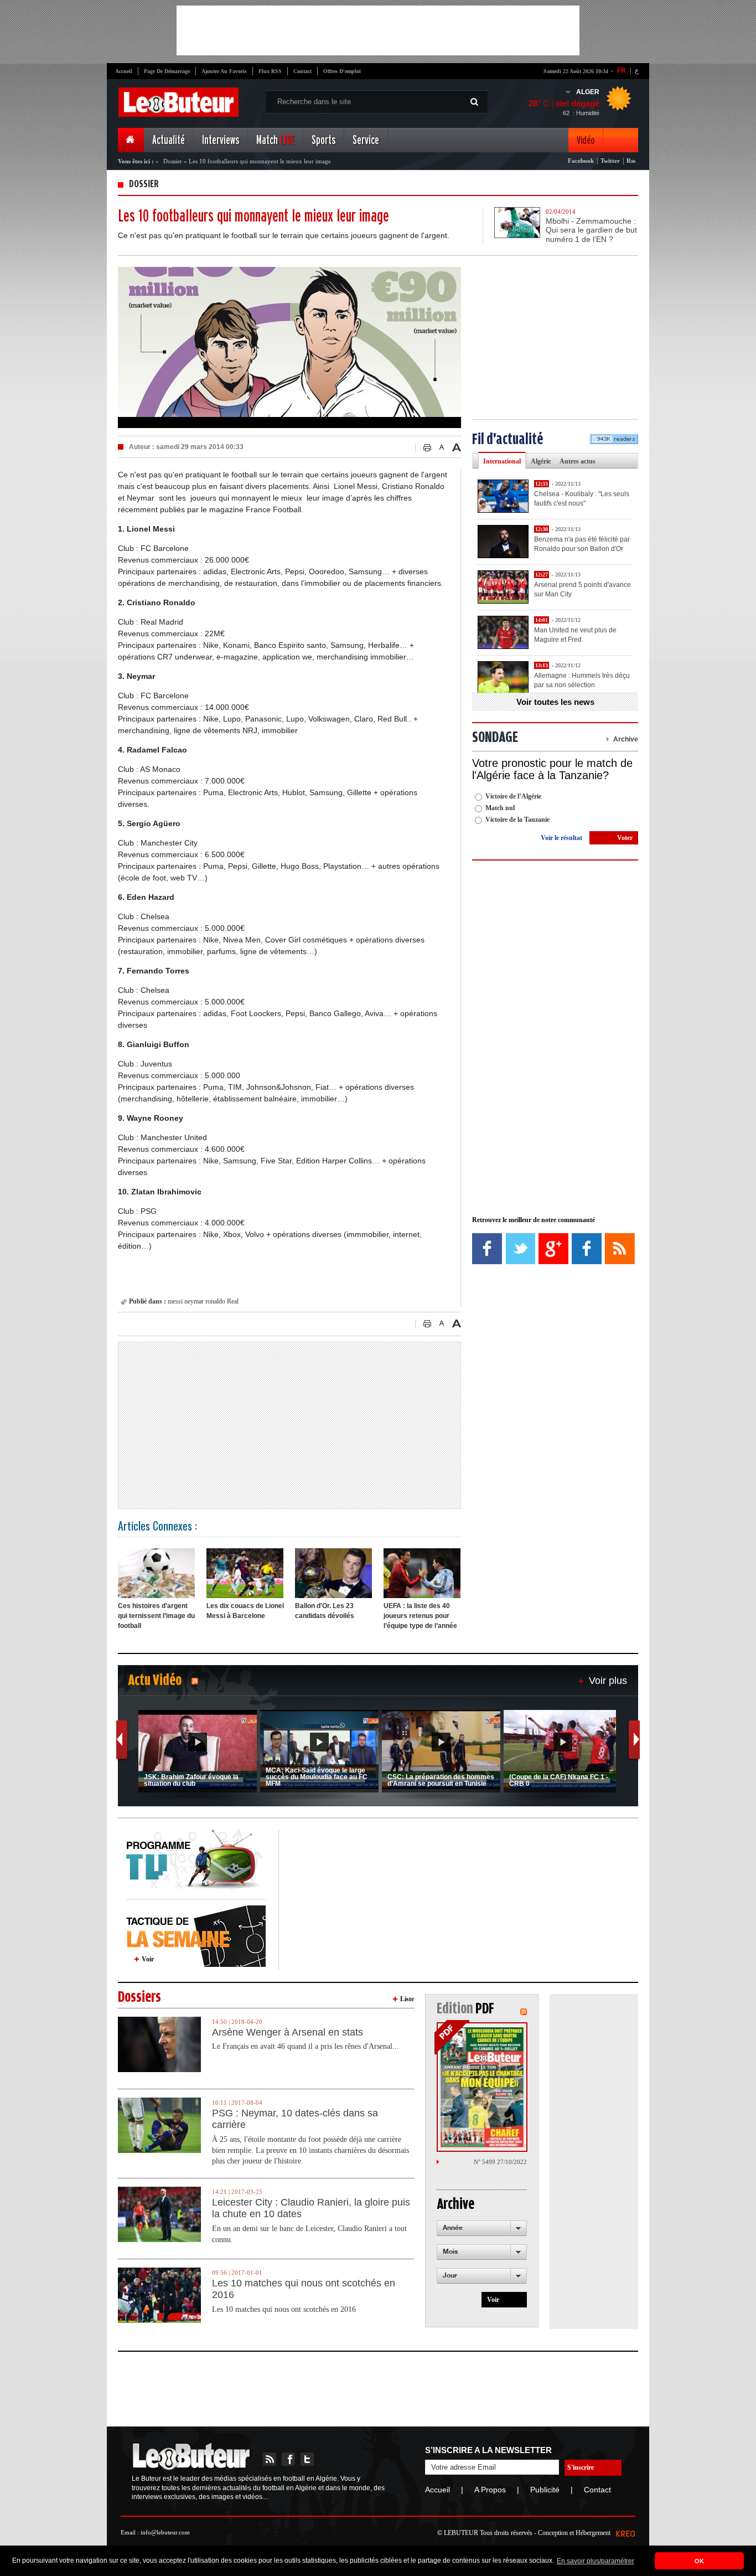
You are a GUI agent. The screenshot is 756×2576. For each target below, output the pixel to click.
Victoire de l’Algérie (513, 796)
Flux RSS (270, 71)
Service (366, 140)
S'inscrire (581, 2467)
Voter (625, 838)
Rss (631, 161)
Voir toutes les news (555, 702)
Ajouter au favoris (224, 71)
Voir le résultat (561, 838)
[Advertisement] (378, 30)
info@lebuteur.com (165, 2532)
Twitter (610, 161)
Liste (407, 1999)
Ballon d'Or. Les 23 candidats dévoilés (325, 1611)
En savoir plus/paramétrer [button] (596, 2561)
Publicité (545, 2490)
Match (275, 140)
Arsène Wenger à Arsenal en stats (288, 2032)
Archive (626, 739)
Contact (302, 71)
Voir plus (608, 1681)
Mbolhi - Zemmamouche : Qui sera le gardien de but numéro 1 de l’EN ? (591, 230)
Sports (323, 140)
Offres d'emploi (342, 71)
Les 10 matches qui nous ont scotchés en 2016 (304, 2289)
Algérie (541, 461)
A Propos (490, 2490)
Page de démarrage (167, 71)
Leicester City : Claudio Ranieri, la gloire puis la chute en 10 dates (311, 2208)
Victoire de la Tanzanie (517, 820)
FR (622, 70)
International (502, 461)
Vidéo (586, 140)
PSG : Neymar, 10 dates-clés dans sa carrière (295, 2119)
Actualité (169, 140)
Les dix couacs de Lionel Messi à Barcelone (245, 1611)
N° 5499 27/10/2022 (500, 2162)
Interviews (221, 140)
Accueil (124, 71)
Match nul (500, 808)
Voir (148, 1959)
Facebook (581, 161)
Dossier (173, 161)
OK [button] (699, 2561)
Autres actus (578, 461)
